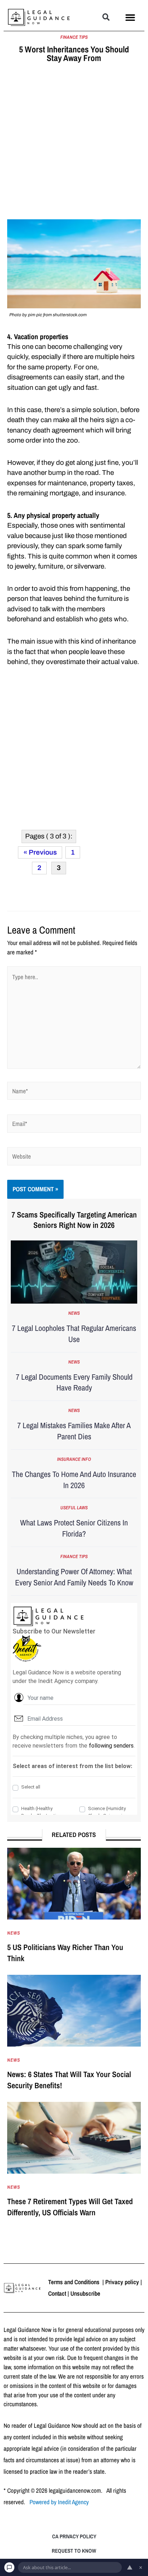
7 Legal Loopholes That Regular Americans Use (74, 1334)
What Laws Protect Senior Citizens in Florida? (74, 1528)
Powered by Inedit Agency (59, 2502)
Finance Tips (74, 37)
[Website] (74, 1157)
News (74, 1313)
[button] (106, 17)
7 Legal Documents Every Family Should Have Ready (74, 1382)
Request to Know (74, 2551)
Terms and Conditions (75, 2282)
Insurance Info (74, 1459)
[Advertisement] (74, 142)
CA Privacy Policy (74, 2536)
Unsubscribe (85, 2293)
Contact (57, 2293)
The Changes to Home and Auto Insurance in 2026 (74, 1480)
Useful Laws (74, 1508)
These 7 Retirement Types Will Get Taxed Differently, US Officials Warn (70, 2207)
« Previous (40, 852)
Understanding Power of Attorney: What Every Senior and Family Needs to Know (74, 1577)
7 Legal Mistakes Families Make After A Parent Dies (74, 1431)
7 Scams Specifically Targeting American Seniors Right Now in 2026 (74, 1220)
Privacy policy (122, 2282)
